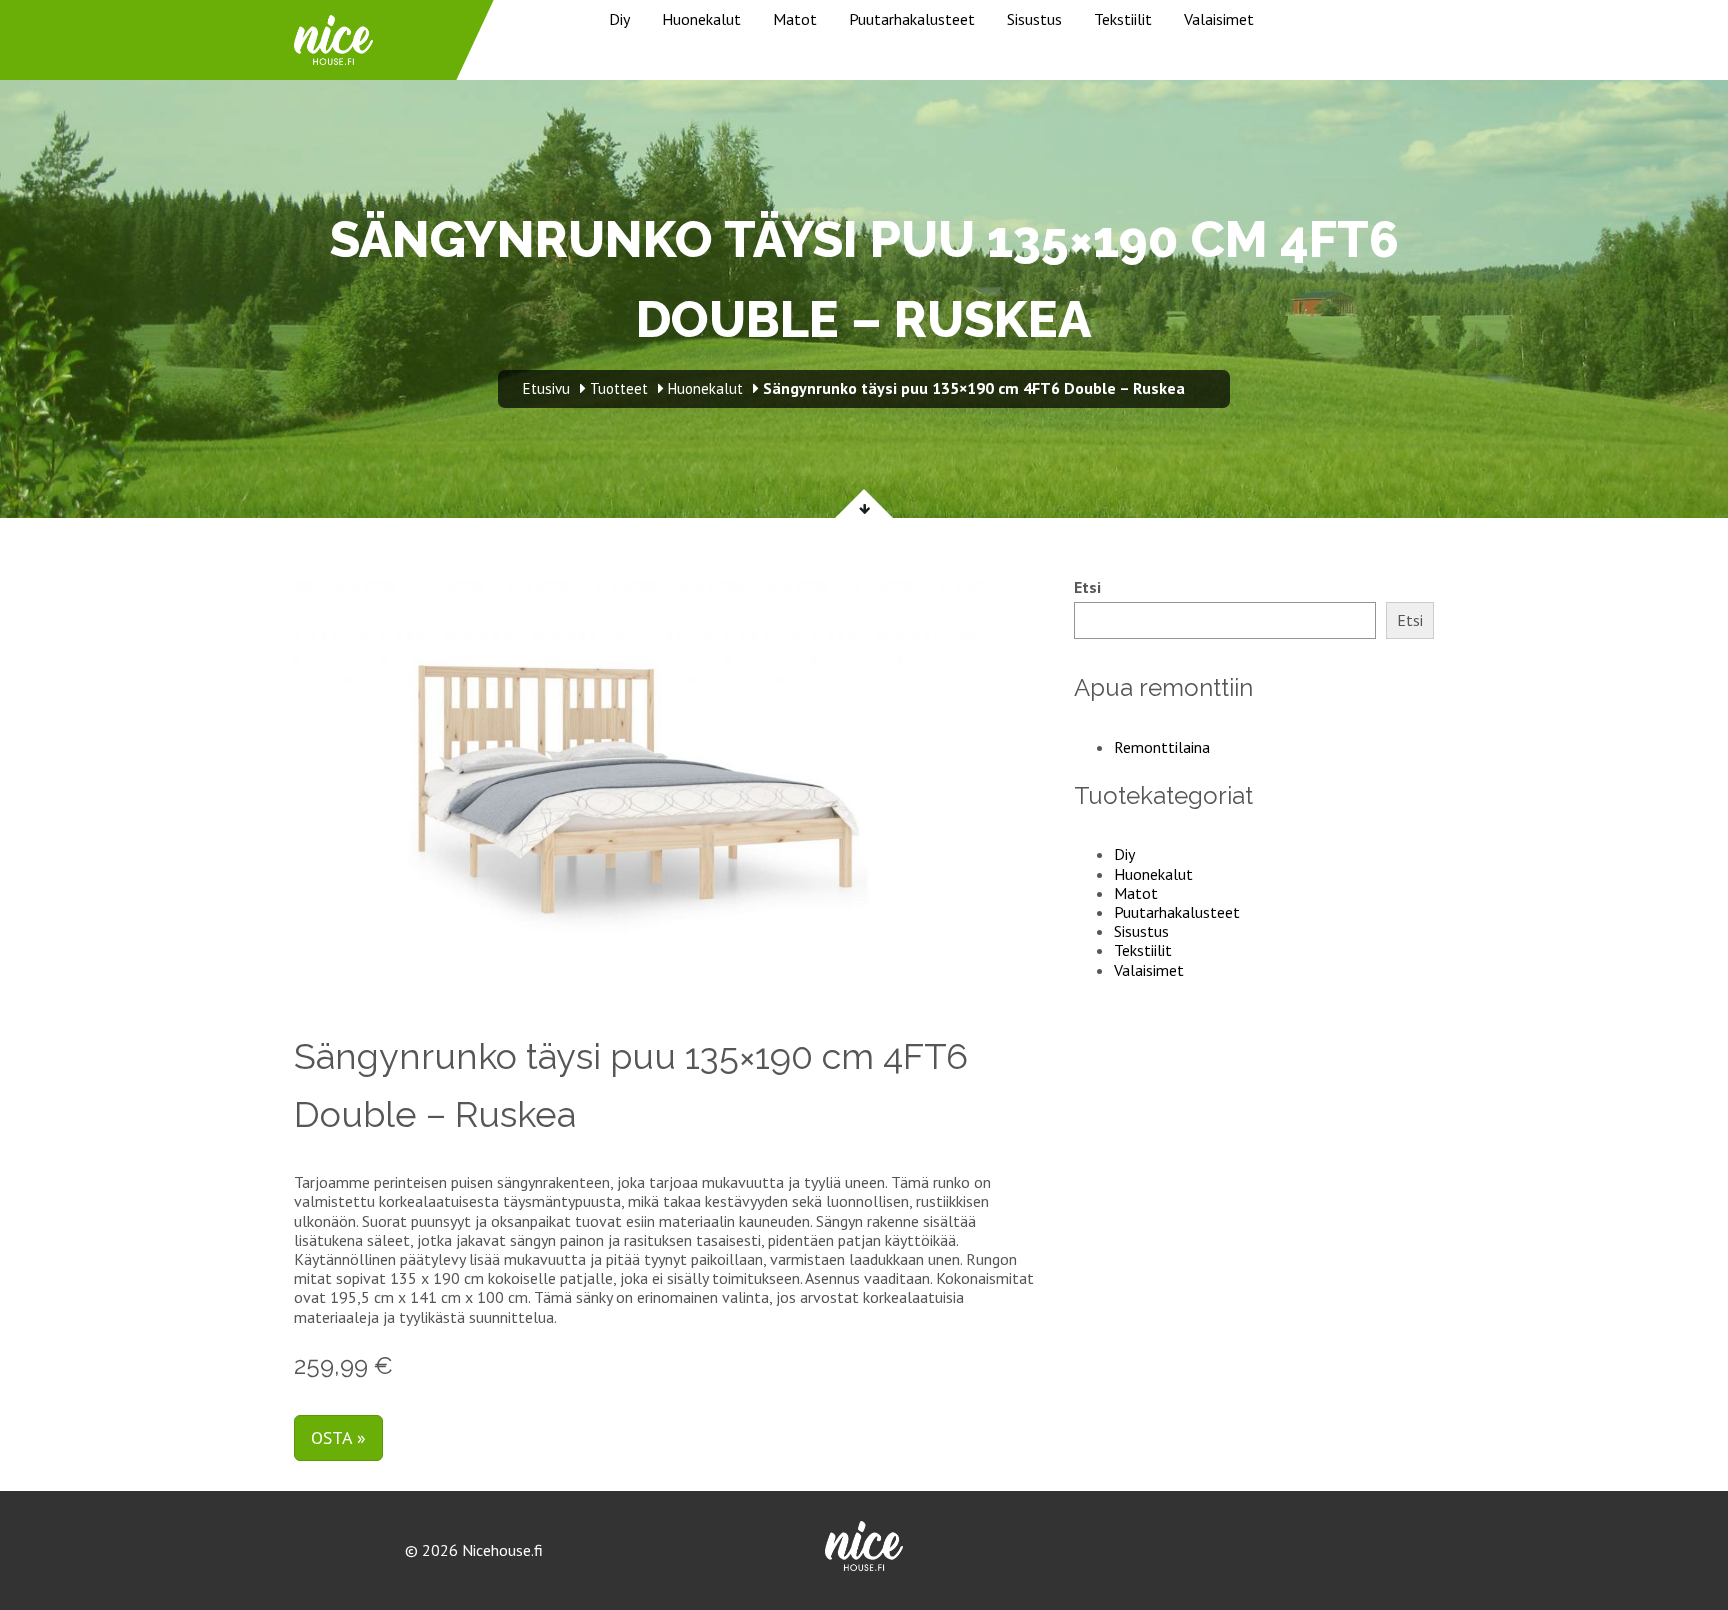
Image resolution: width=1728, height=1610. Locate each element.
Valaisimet (1219, 19)
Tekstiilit (1123, 19)
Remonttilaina (1162, 747)
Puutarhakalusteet (912, 19)
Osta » (338, 1437)
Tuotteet (619, 388)
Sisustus (1034, 19)
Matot (795, 19)
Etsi (1087, 587)
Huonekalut (701, 19)
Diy (619, 19)
